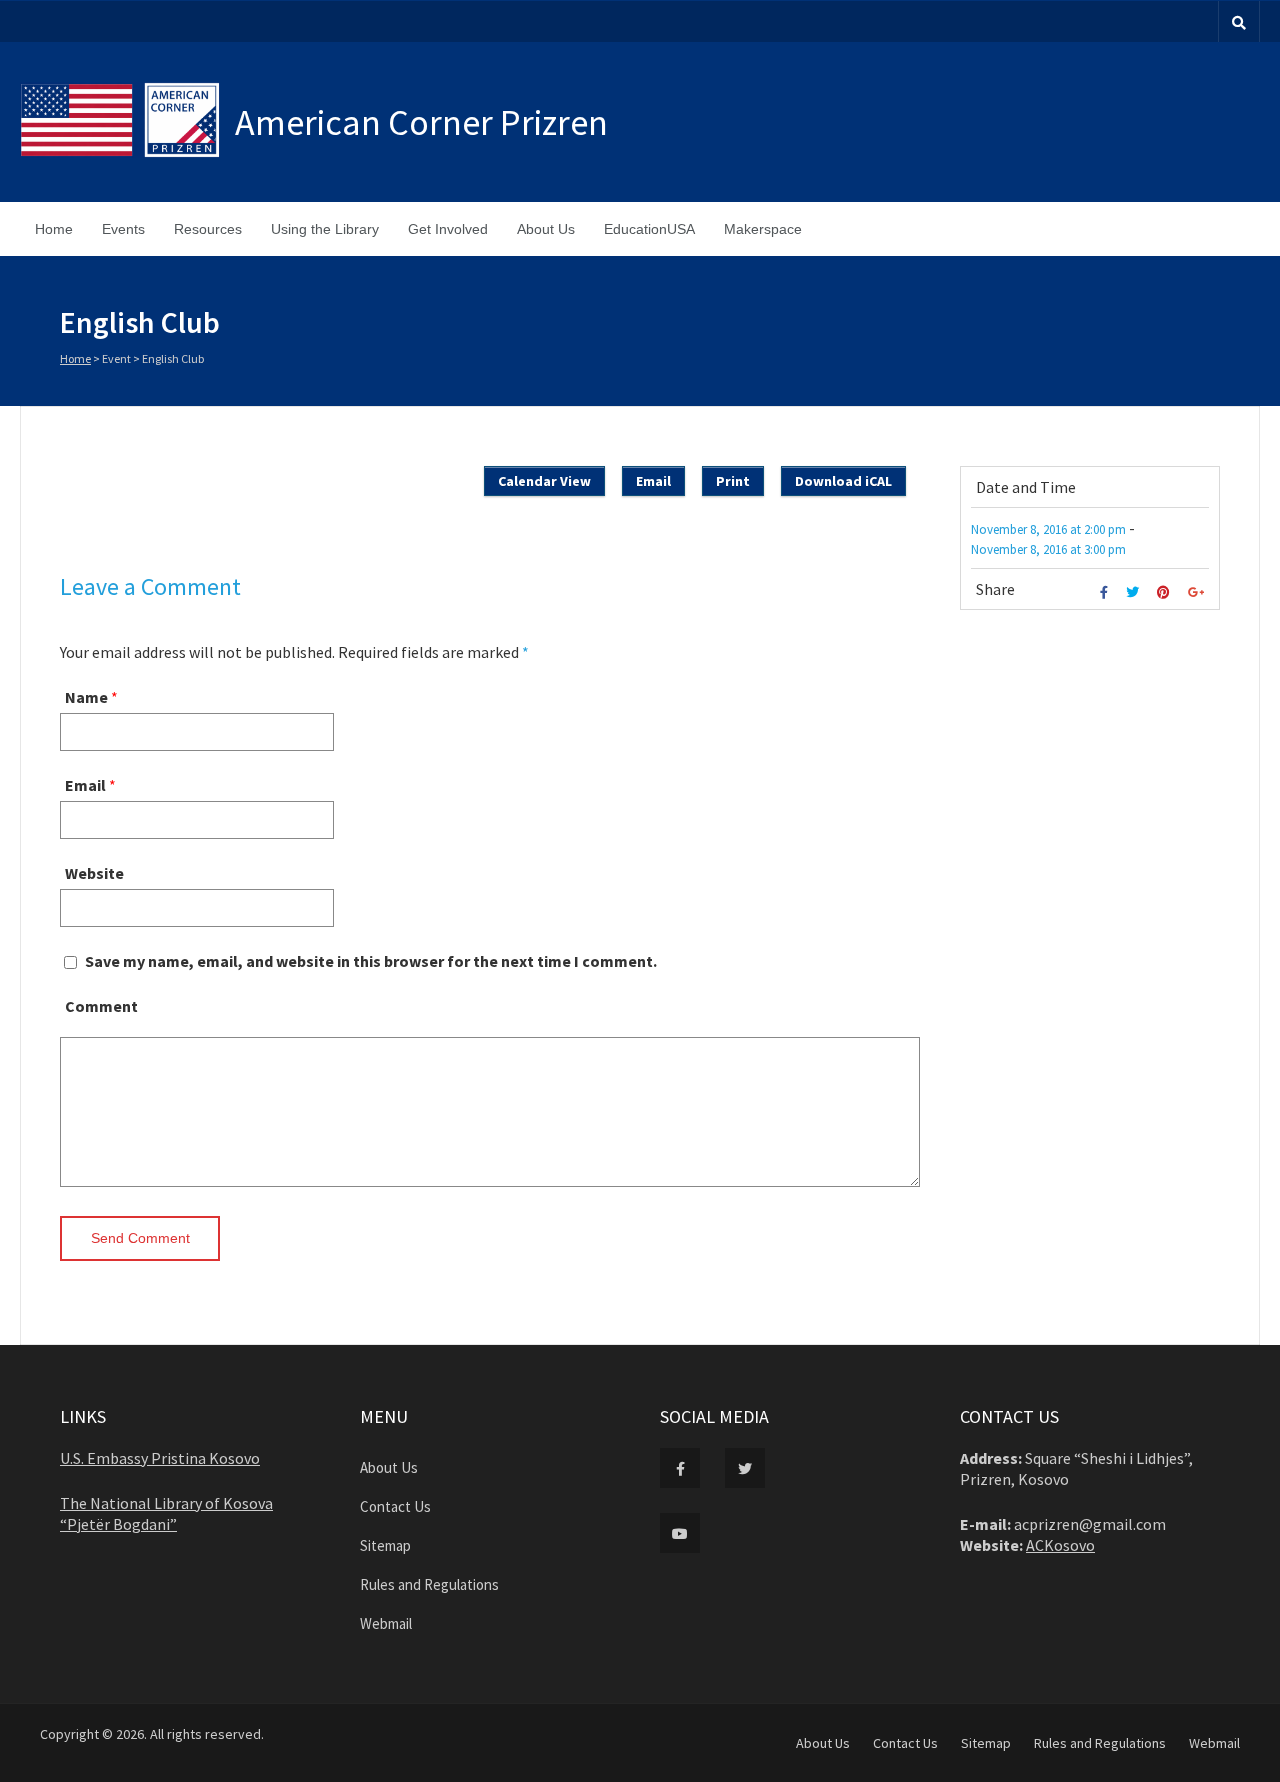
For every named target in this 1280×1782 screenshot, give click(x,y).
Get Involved (448, 229)
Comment (101, 1006)
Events (123, 229)
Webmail (386, 1623)
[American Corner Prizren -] (127, 122)
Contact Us (395, 1506)
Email (85, 785)
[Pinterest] (1166, 592)
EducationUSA (649, 229)
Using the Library (325, 229)
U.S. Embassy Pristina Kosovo (160, 1458)
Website (94, 873)
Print (733, 481)
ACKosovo (1060, 1545)
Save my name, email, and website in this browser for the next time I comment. (371, 961)
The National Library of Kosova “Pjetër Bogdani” (166, 1513)
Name (86, 697)
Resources (208, 229)
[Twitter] (1135, 592)
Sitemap (385, 1545)
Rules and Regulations (429, 1584)
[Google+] (1198, 592)
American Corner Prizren (421, 122)
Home (54, 229)
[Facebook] (1106, 592)
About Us (546, 229)
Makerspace (763, 229)
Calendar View (544, 481)
